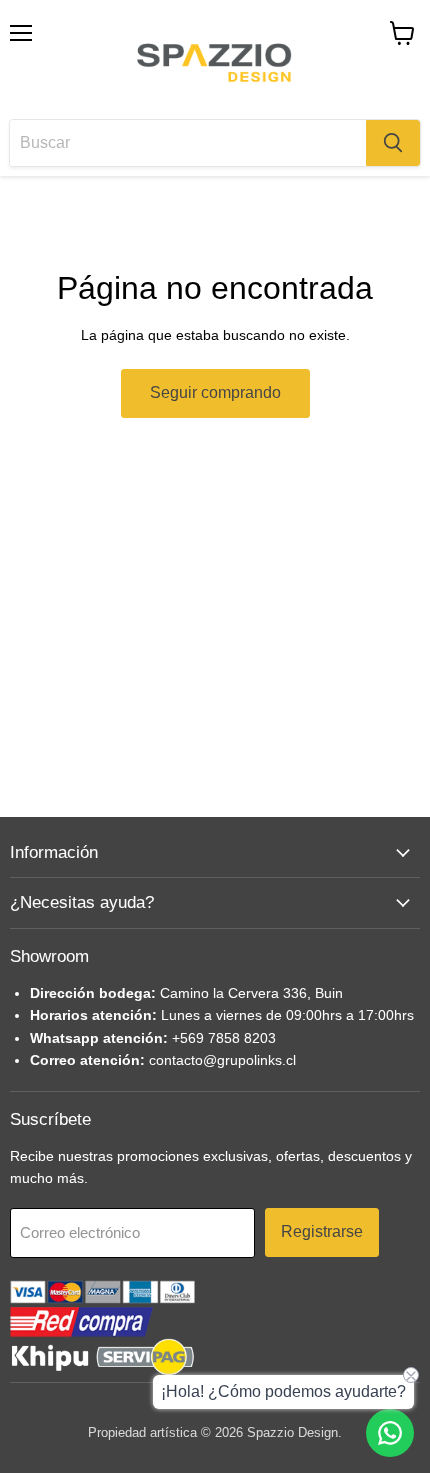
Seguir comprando (215, 392)
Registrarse (322, 1231)
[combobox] (188, 143)
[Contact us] (390, 1433)
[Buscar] (393, 143)
